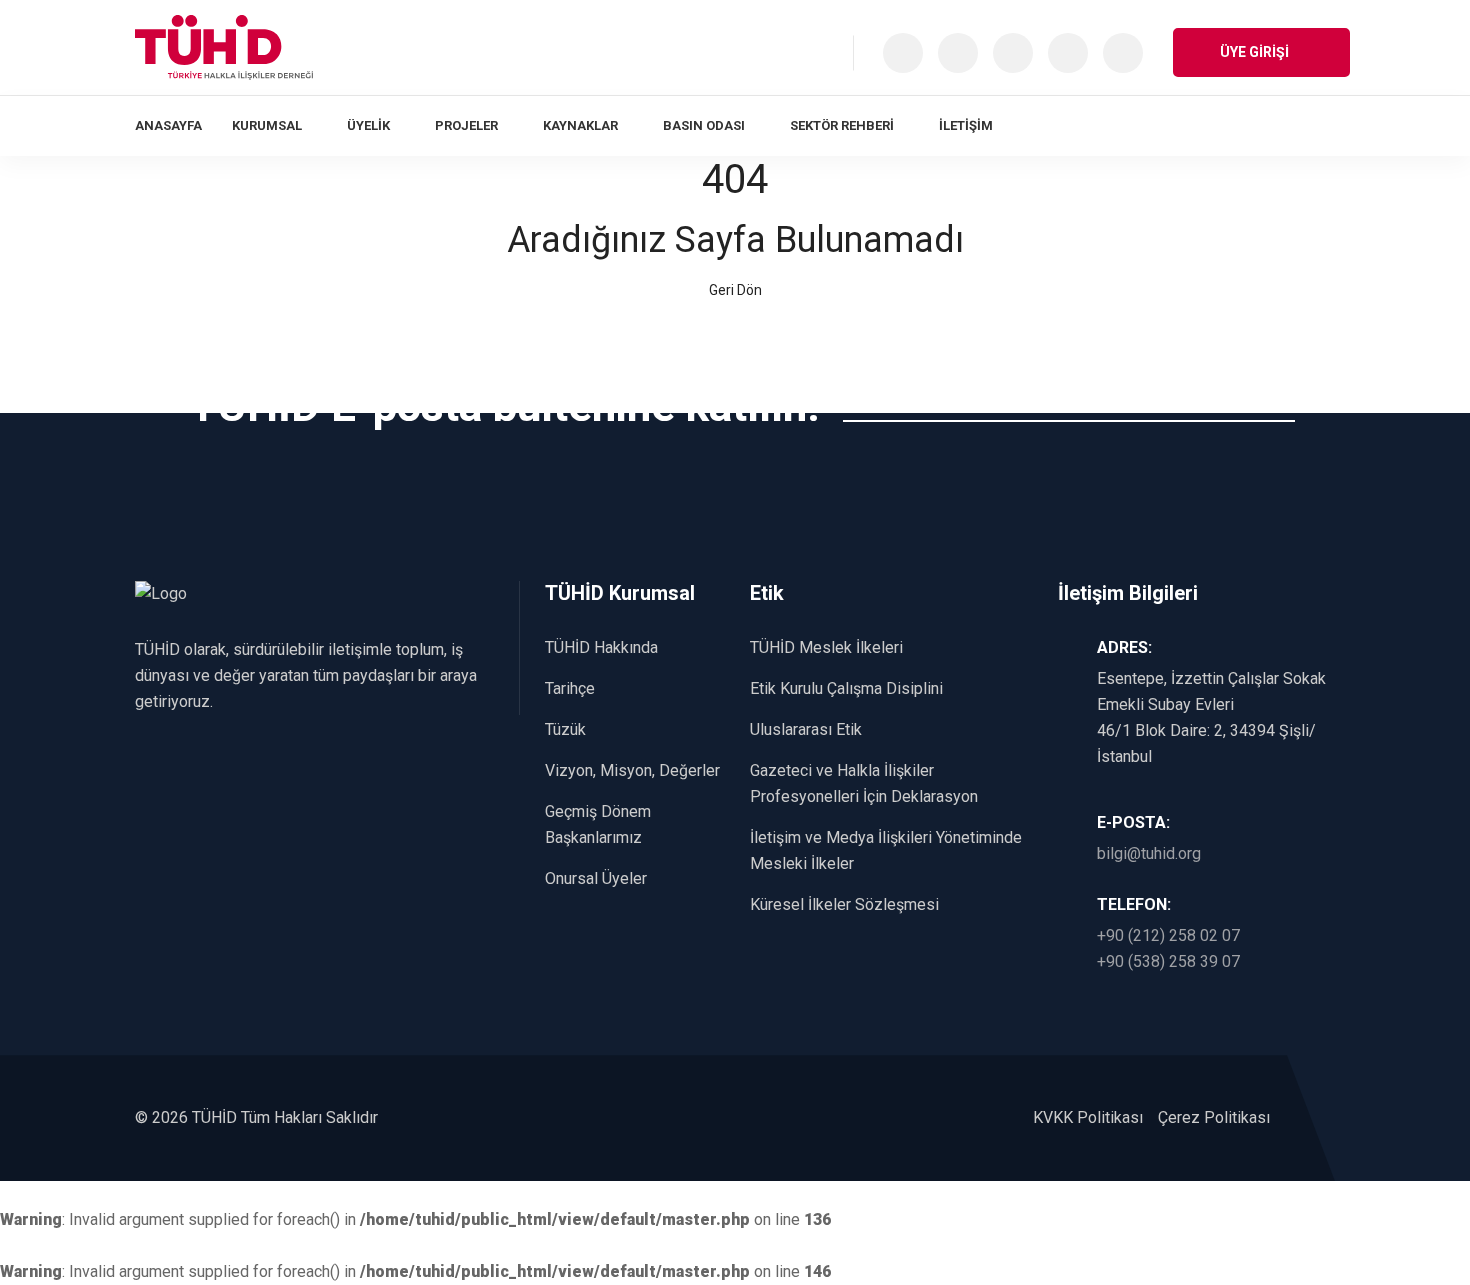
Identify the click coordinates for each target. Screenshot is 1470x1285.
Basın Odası (704, 125)
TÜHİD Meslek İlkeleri (826, 647)
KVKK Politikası (1088, 1117)
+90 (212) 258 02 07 (1168, 935)
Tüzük (565, 729)
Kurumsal (267, 125)
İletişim (966, 125)
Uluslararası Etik (806, 729)
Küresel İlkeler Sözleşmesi (844, 904)
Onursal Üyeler (596, 878)
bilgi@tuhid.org (1149, 853)
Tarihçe (570, 688)
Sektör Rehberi (842, 125)
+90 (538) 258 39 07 (1168, 961)
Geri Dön (735, 290)
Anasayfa (168, 125)
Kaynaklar (580, 125)
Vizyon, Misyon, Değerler (632, 770)
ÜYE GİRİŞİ (1256, 52)
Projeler (466, 125)
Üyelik (368, 125)
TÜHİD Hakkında (601, 647)
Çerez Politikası (1214, 1117)
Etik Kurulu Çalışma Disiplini (846, 688)
